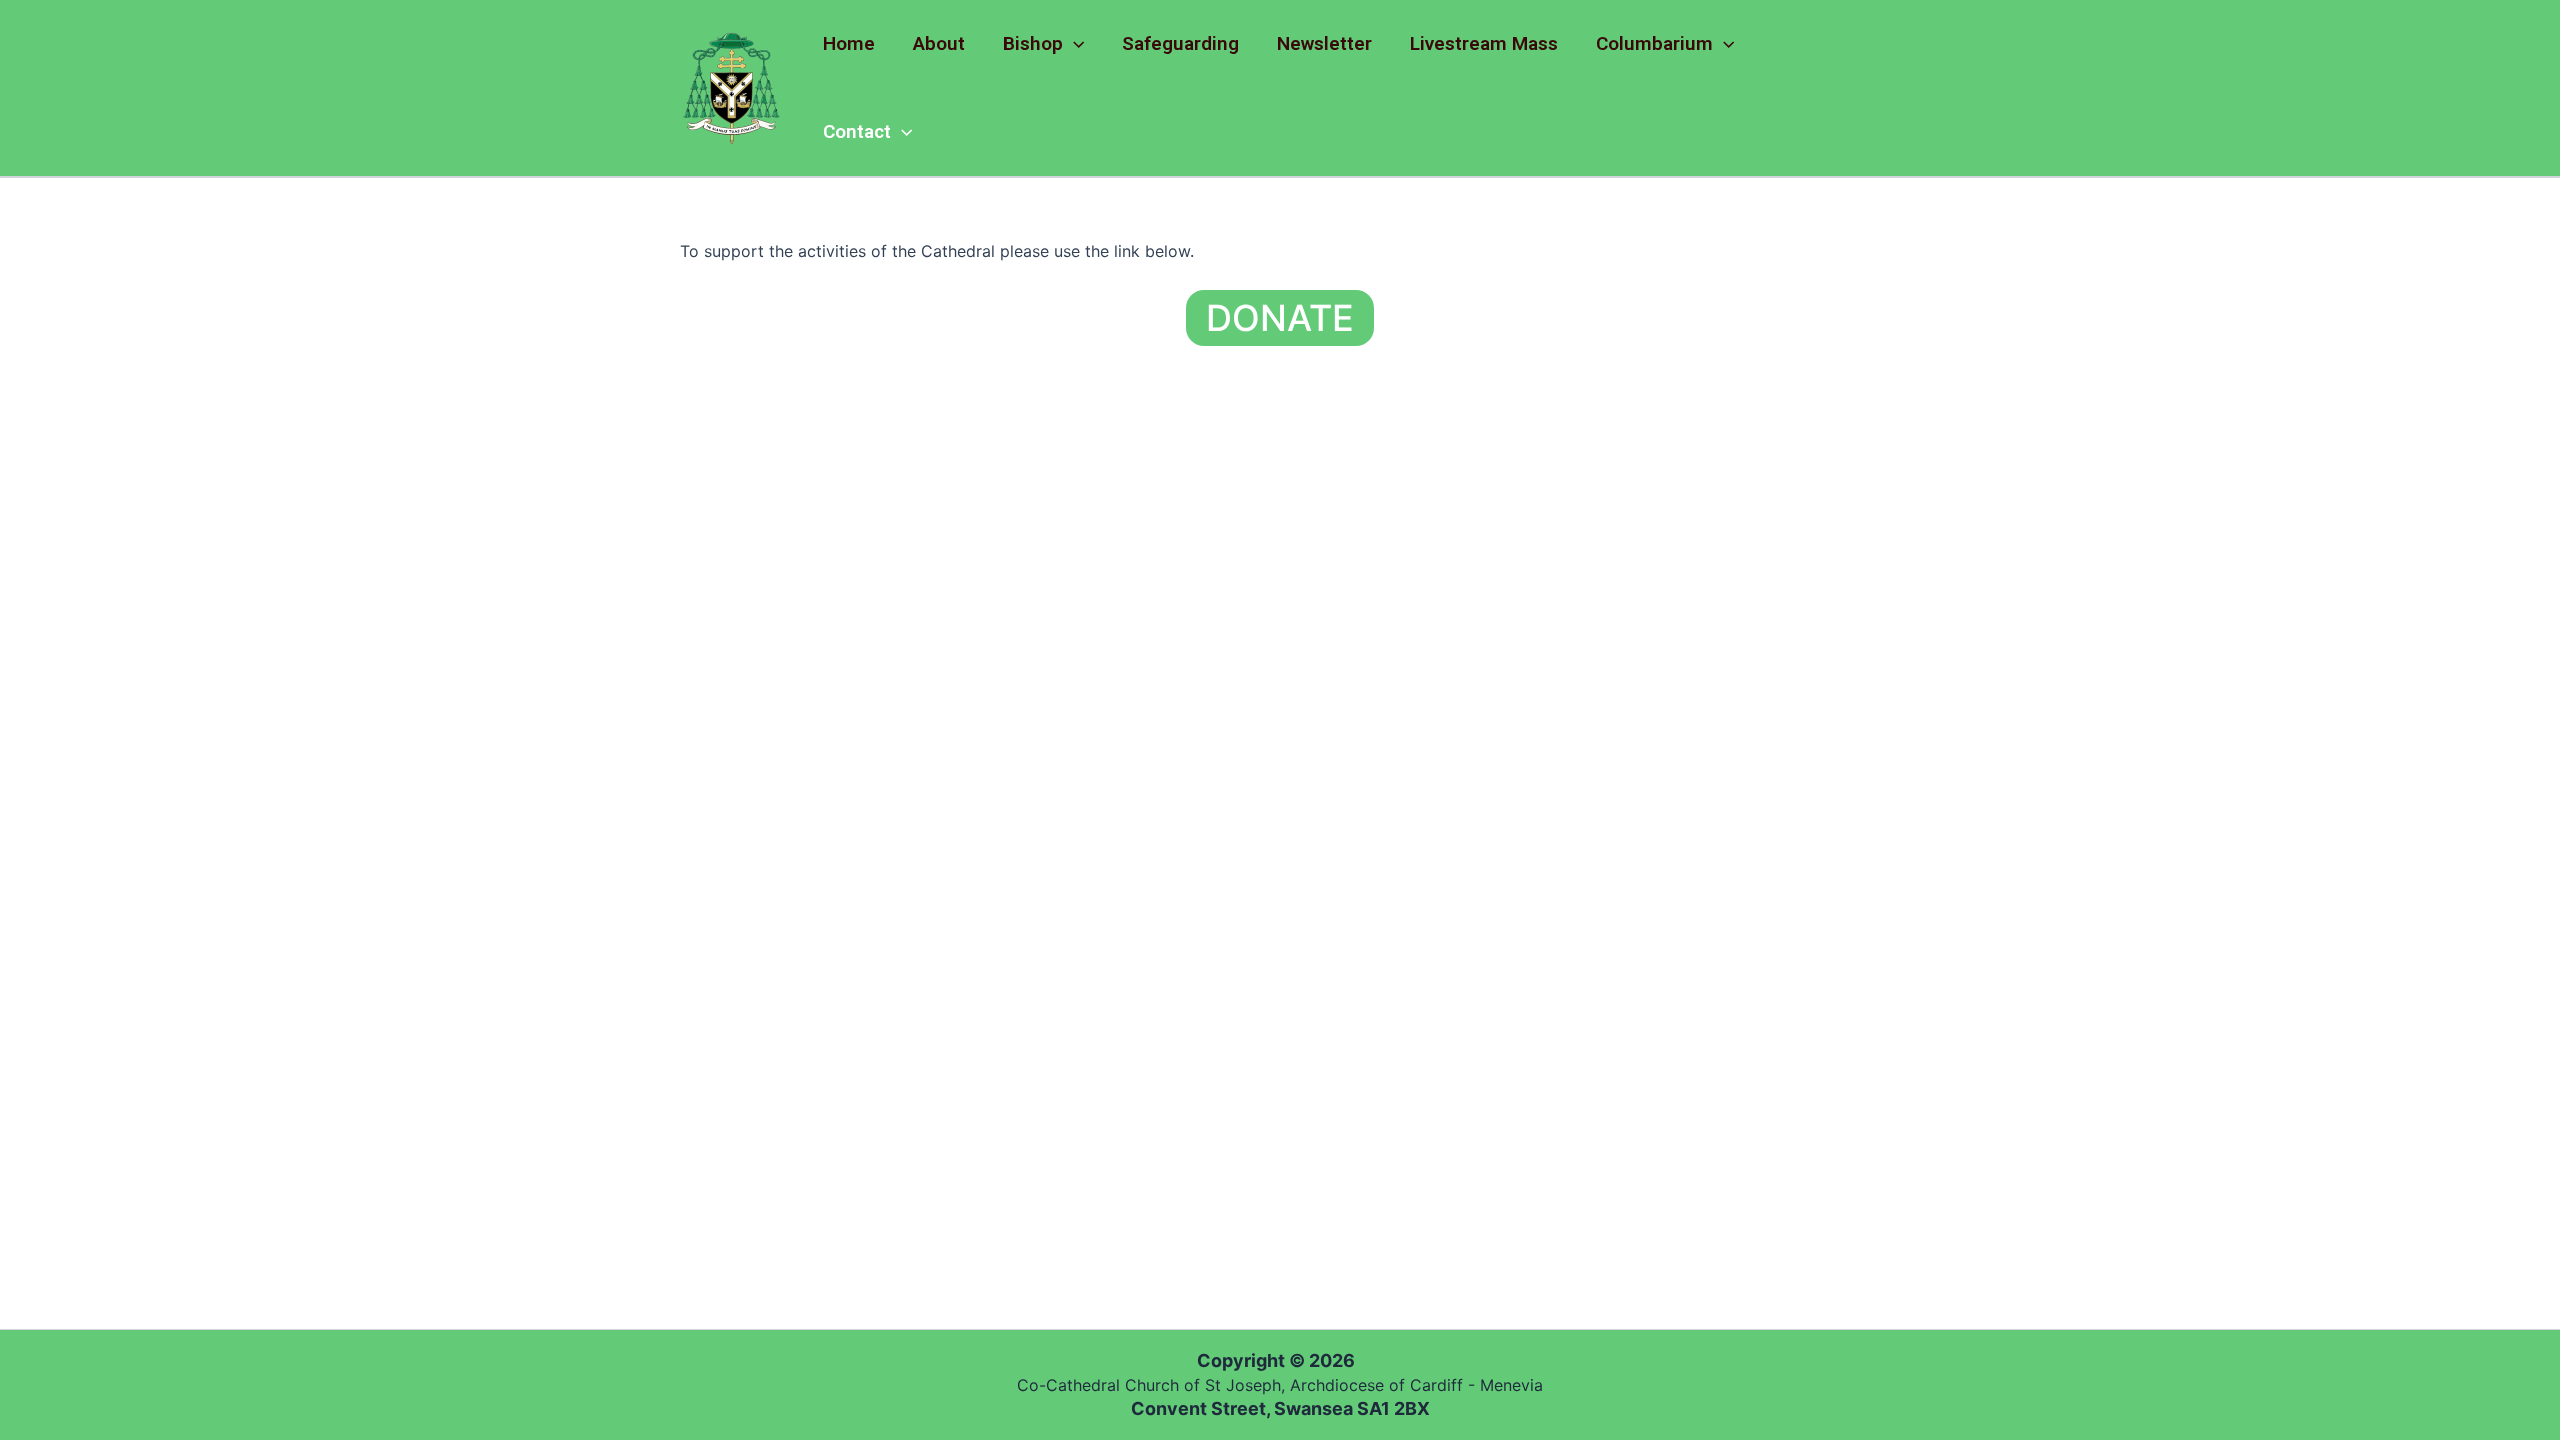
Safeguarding (1180, 43)
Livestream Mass (1484, 43)
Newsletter (1324, 43)
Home (849, 43)
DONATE (1280, 318)
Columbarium (1654, 43)
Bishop (1033, 43)
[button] (1073, 44)
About (939, 43)
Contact (857, 131)
